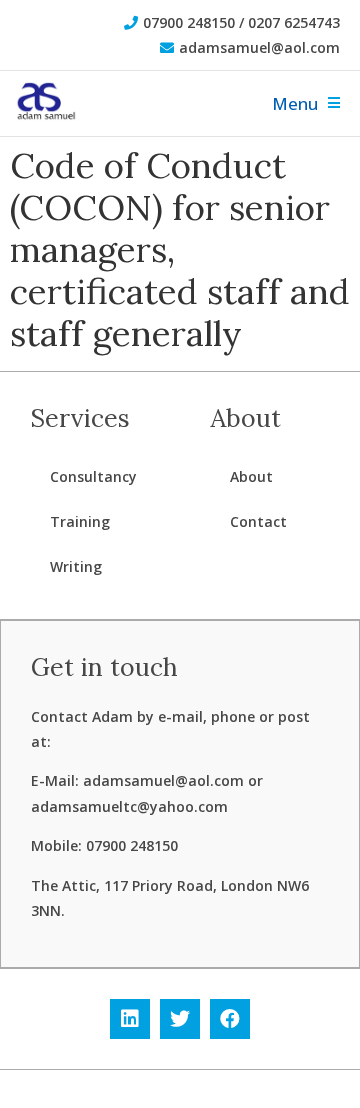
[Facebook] (230, 1019)
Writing (76, 566)
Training (80, 521)
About (251, 476)
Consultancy (93, 476)
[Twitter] (180, 1019)
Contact (258, 521)
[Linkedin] (130, 1019)
